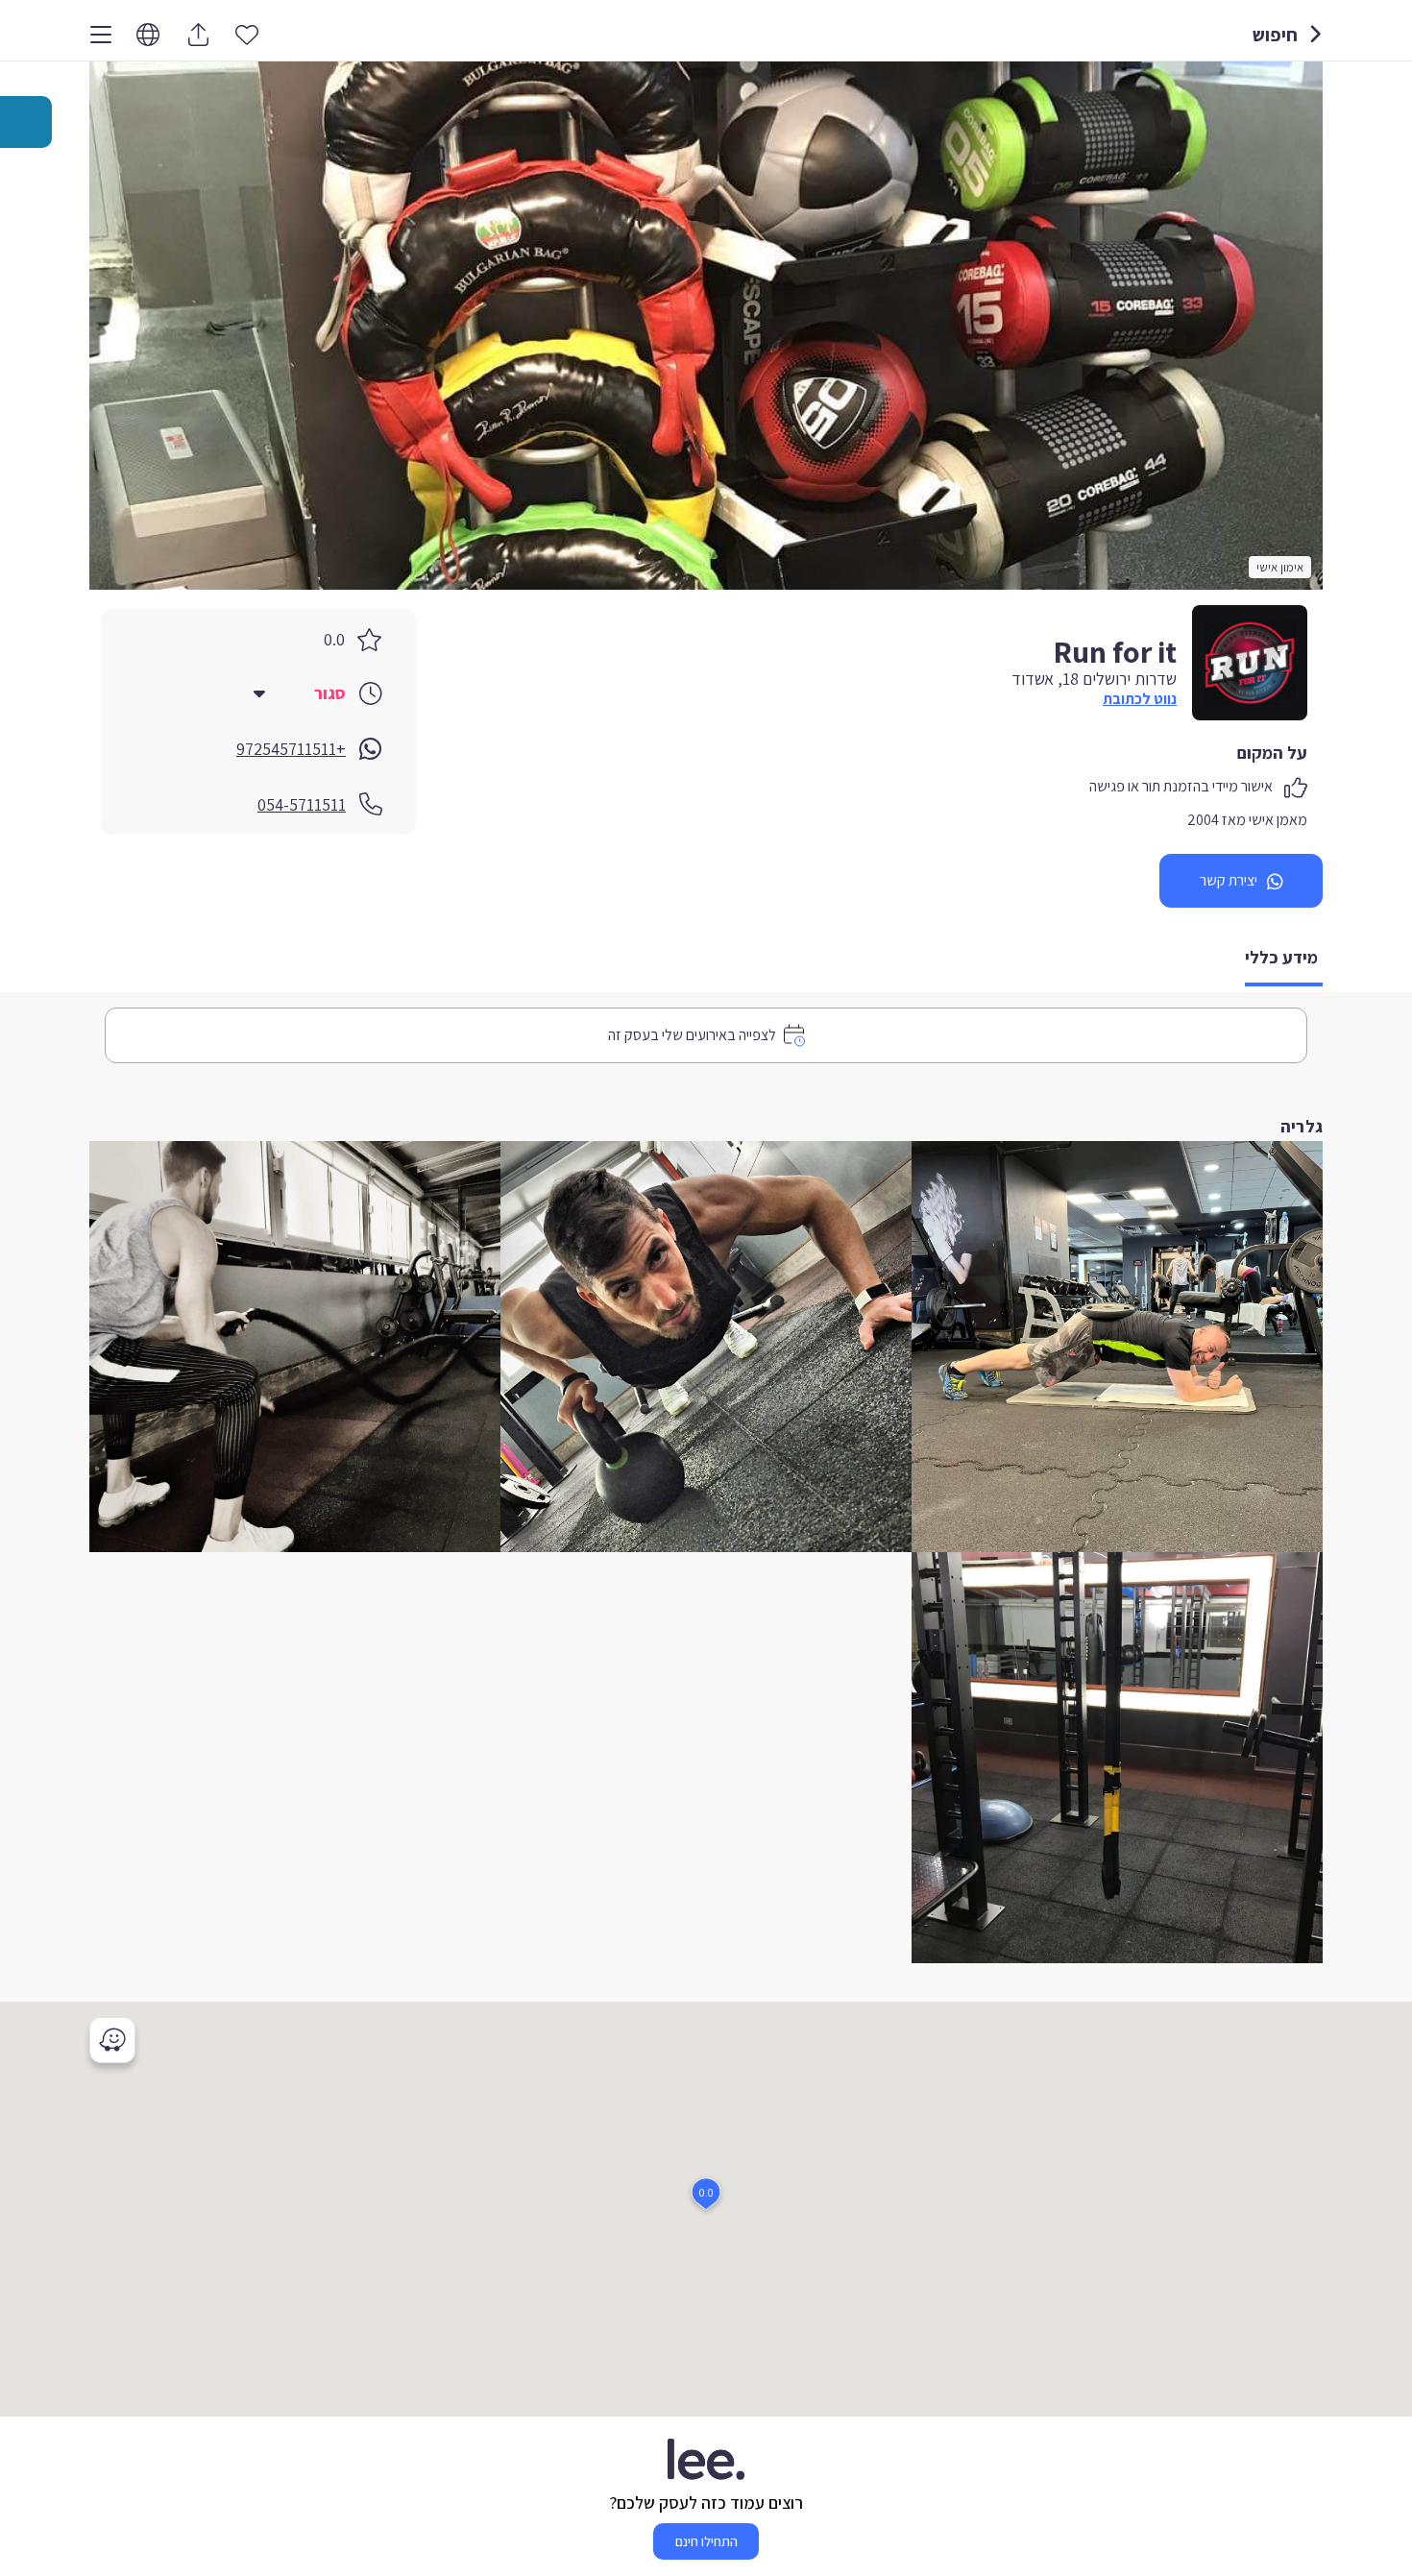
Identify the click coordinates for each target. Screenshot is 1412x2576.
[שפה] (148, 35)
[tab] (1284, 959)
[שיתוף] (198, 35)
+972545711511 (291, 749)
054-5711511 (302, 804)
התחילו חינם (706, 2541)
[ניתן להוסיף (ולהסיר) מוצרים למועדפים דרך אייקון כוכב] (247, 34)
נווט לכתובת (1140, 699)
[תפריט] (101, 35)
